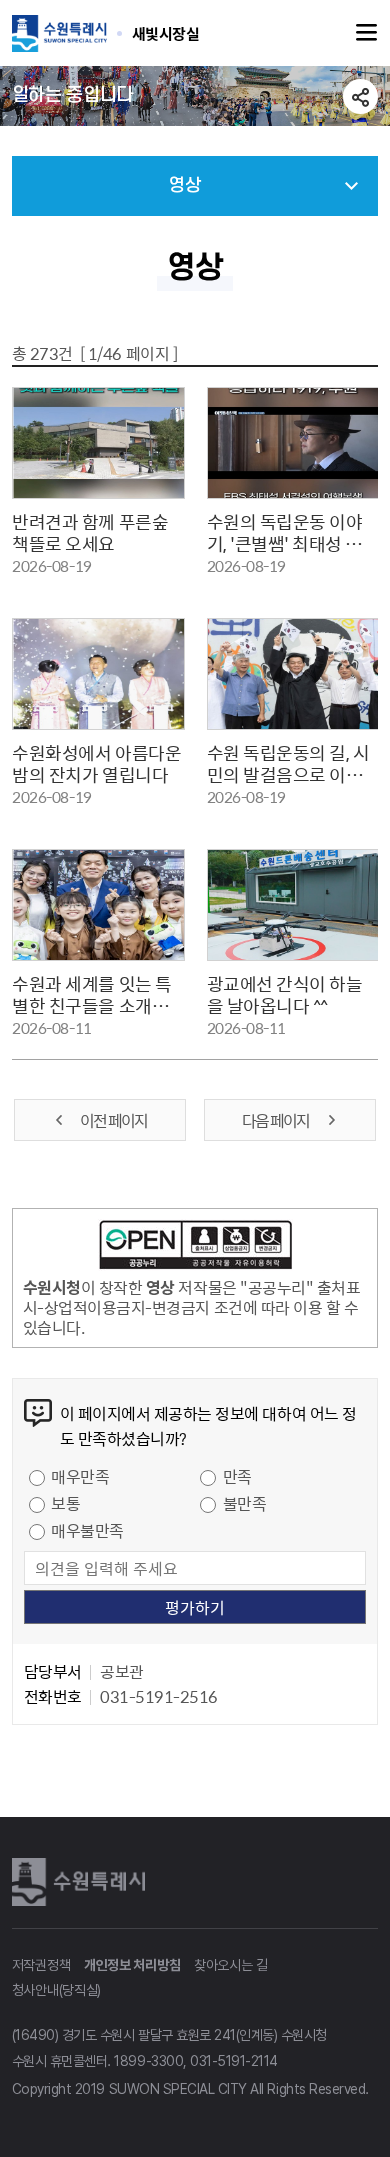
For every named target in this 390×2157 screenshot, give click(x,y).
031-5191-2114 (234, 2061)
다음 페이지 (276, 1120)
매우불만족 (87, 1530)
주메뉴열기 (367, 33)
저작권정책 (41, 1965)
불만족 (245, 1503)
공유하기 (360, 96)
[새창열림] (195, 1248)
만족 (237, 1476)
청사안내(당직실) (56, 1990)
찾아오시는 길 (231, 1965)
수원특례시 (82, 1882)
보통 (65, 1503)
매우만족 (80, 1476)
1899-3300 (148, 2061)
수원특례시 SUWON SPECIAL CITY (166, 33)
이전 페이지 (113, 1120)
